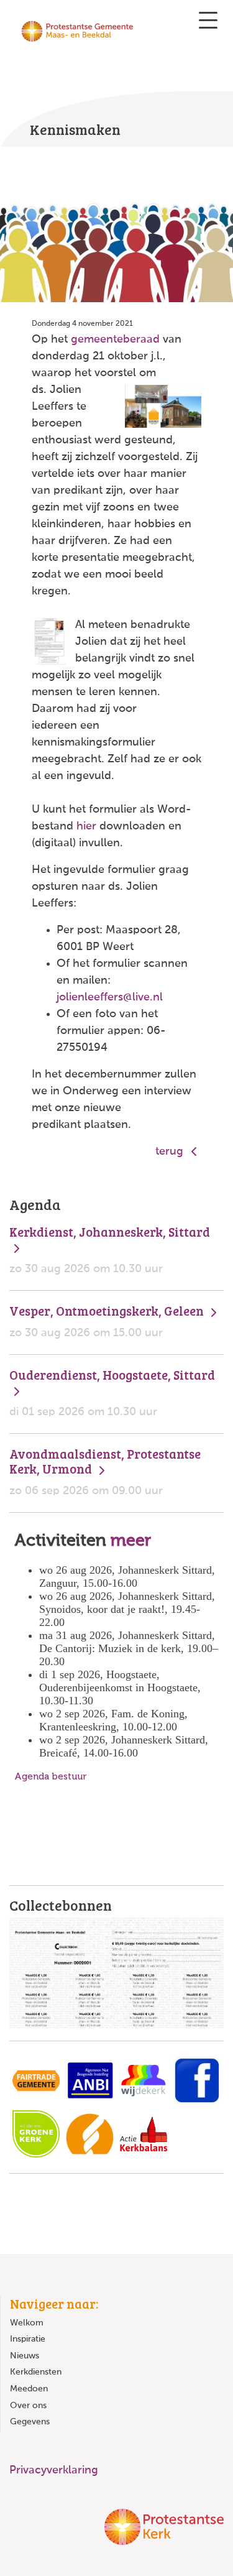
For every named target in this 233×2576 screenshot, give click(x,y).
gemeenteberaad (115, 339)
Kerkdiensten (36, 2372)
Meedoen (29, 2389)
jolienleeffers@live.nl (110, 997)
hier (86, 826)
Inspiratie (28, 2339)
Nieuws (25, 2356)
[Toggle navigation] (208, 20)
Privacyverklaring (54, 2470)
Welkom (27, 2323)
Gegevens (30, 2422)
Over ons (28, 2406)
